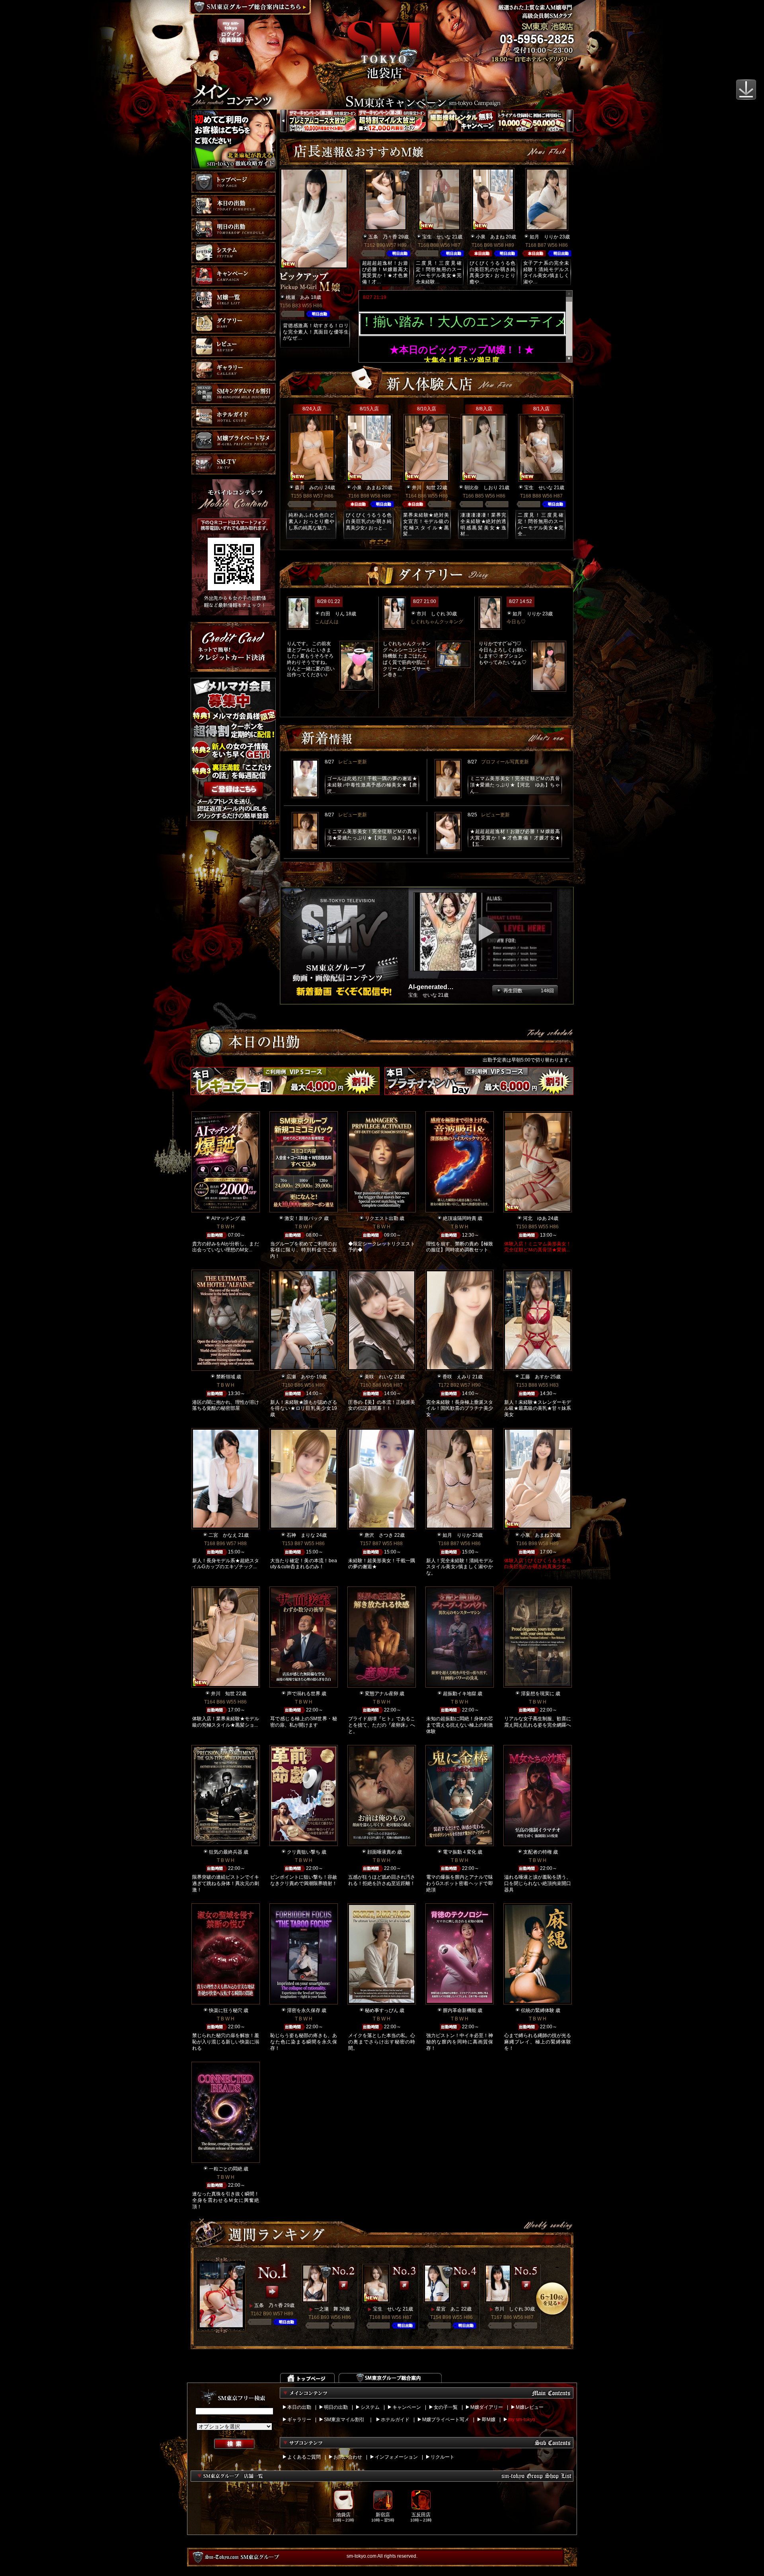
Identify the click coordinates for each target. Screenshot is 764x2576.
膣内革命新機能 (460, 2010)
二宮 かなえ (223, 1535)
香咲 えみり (457, 1377)
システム (370, 2407)
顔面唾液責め (382, 1852)
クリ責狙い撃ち (304, 1852)
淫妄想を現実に (538, 1694)
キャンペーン (407, 2407)
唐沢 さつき (379, 1535)
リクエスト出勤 (382, 1218)
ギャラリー (299, 2420)
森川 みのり (309, 488)
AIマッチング (225, 1218)
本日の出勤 (299, 2407)
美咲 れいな (379, 1377)
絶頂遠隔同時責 (460, 1218)
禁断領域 (226, 1377)
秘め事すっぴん (382, 2010)
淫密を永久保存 (304, 2010)
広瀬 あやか (301, 1377)
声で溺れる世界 (304, 1694)
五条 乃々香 (383, 237)
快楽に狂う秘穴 (226, 2010)
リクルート (442, 2457)
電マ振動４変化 (460, 1852)
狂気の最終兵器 (226, 1852)
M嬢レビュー (530, 2407)
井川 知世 (424, 488)
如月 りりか (544, 237)
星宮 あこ (448, 2309)
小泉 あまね (490, 237)
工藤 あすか (535, 1377)
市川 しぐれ (431, 614)
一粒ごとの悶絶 (226, 2169)
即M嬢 (489, 2420)
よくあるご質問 (304, 2457)
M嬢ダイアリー (487, 2407)
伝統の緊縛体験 (538, 2010)
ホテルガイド (395, 2420)
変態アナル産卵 (382, 1694)
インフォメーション (396, 2457)
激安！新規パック (304, 1218)
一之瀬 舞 (326, 2309)
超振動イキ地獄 (460, 1694)
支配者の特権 (538, 1852)
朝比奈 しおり (481, 488)
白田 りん (333, 614)
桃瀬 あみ (298, 297)
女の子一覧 (446, 2407)
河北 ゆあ (535, 1218)
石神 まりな (301, 1535)
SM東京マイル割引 (344, 2420)
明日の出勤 (336, 2407)
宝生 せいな (437, 237)
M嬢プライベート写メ (446, 2420)
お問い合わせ (348, 2457)
